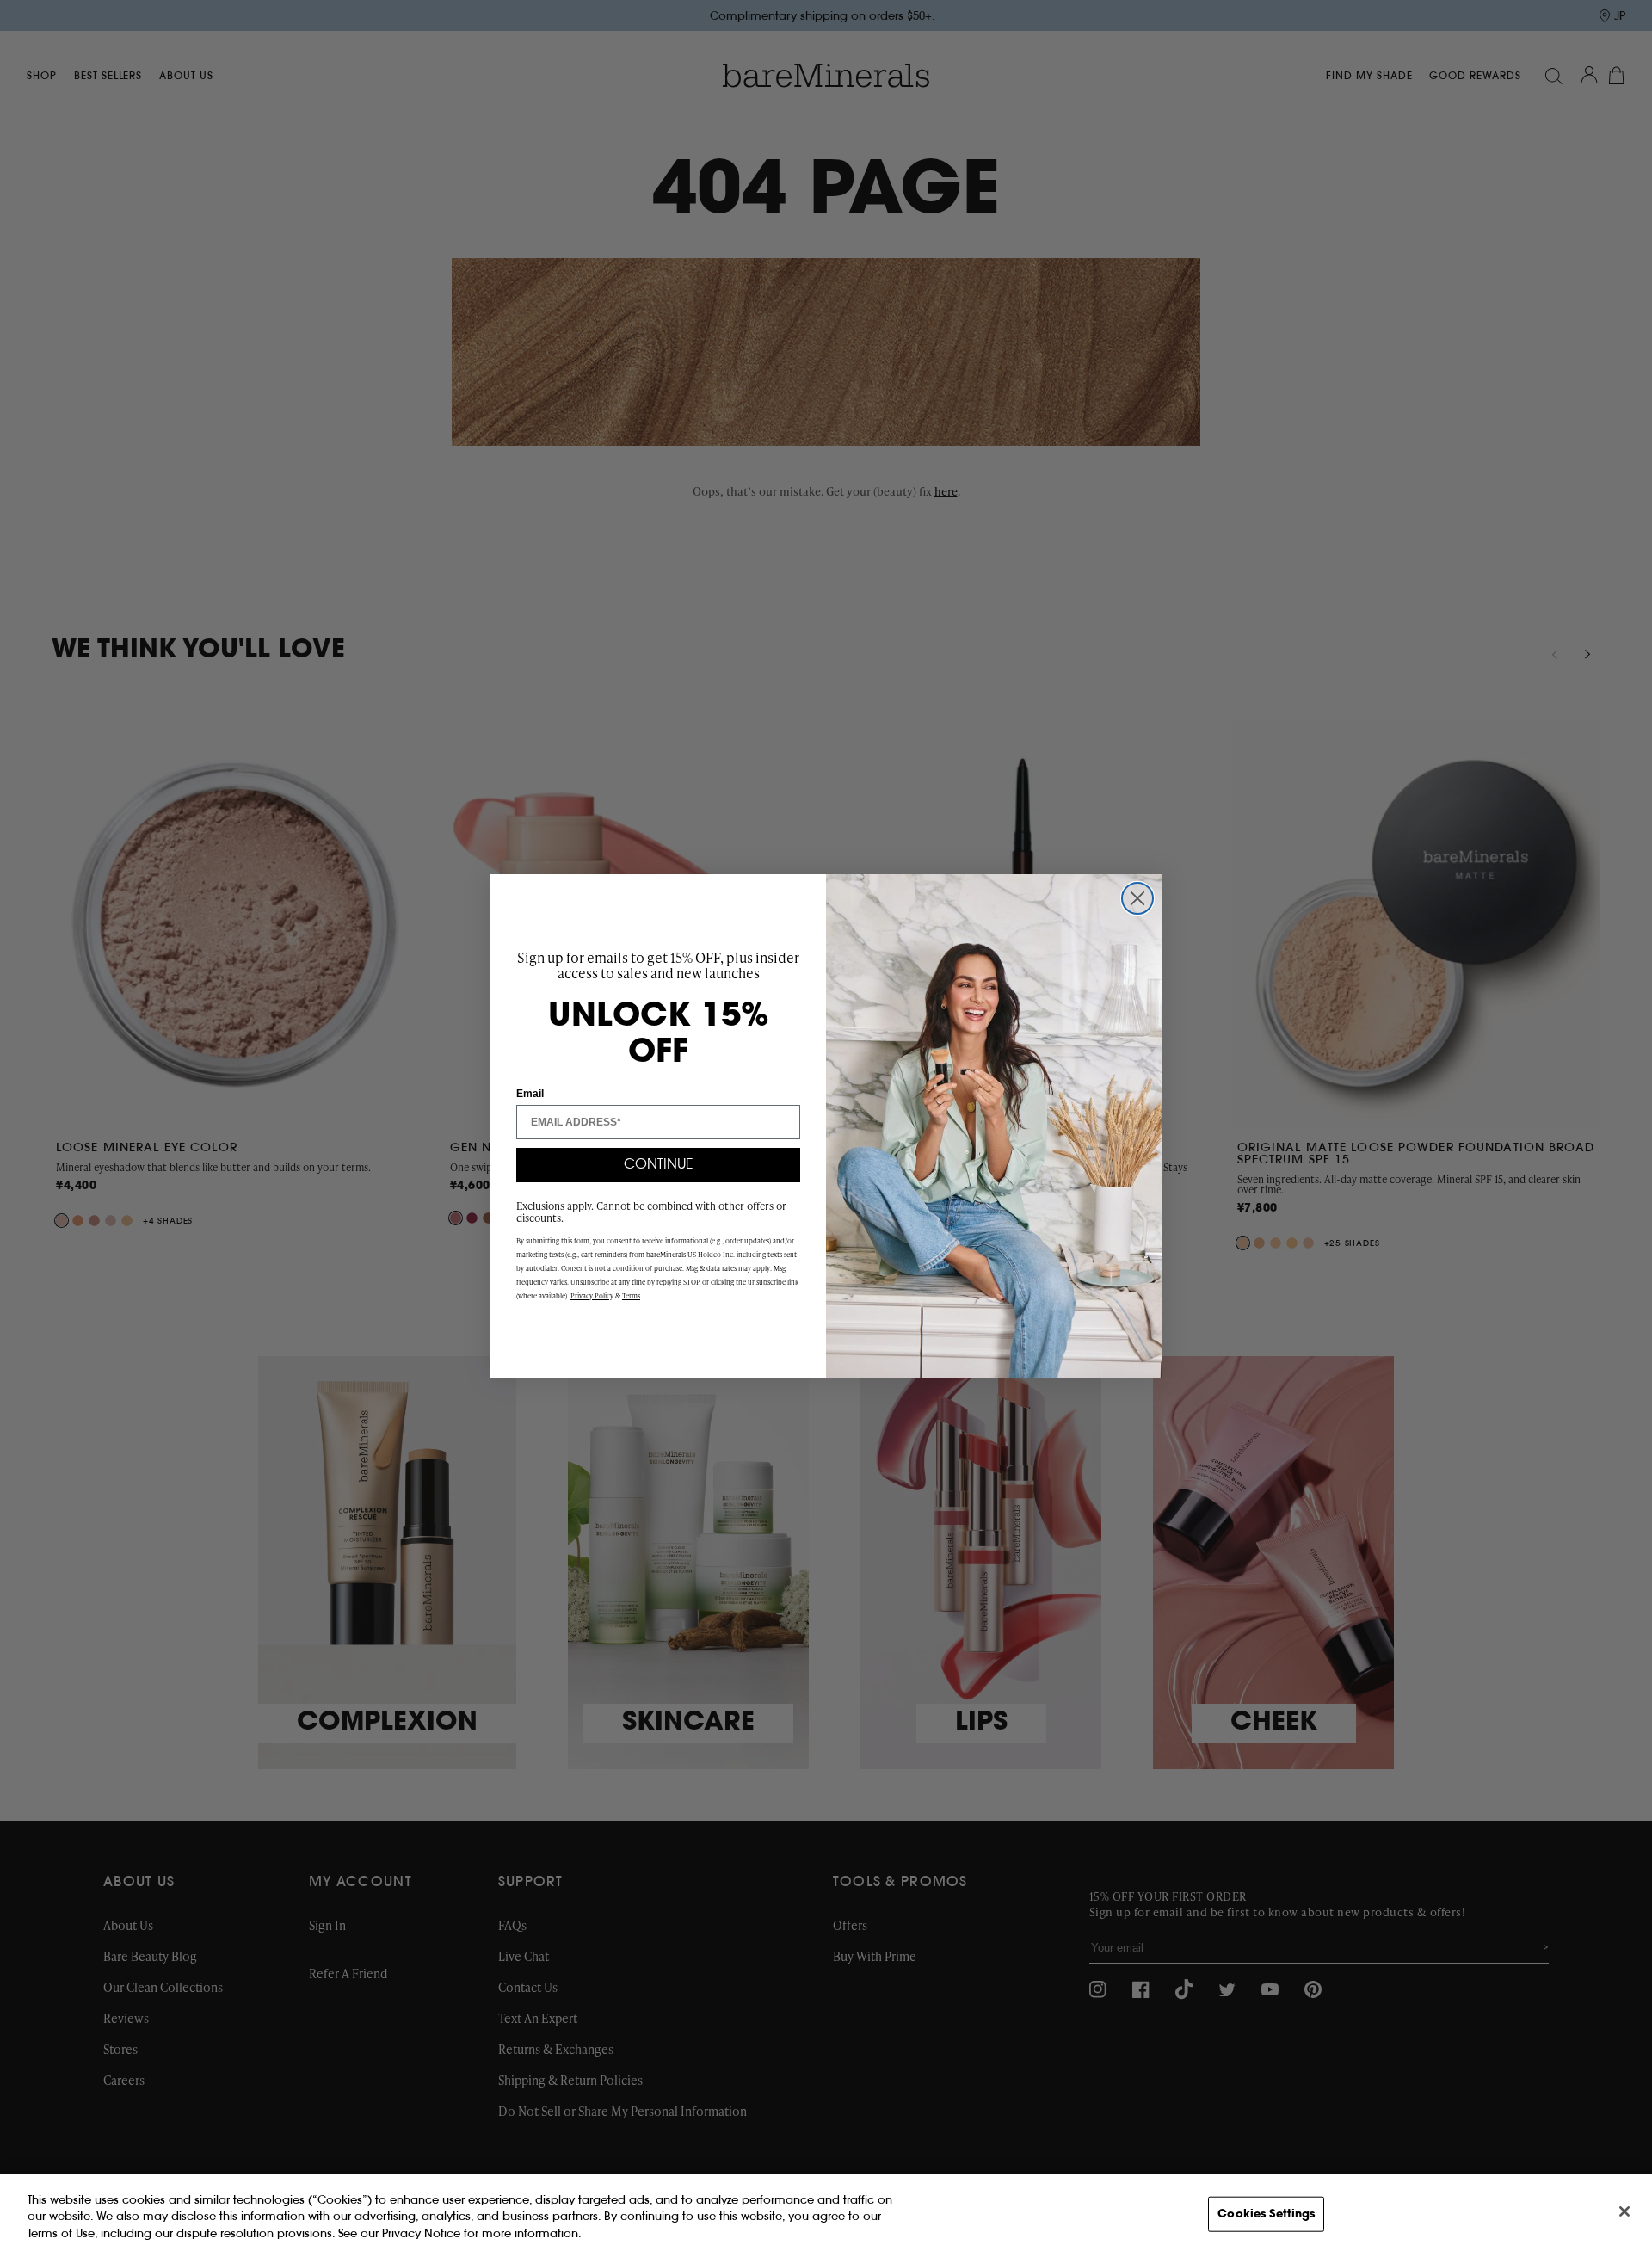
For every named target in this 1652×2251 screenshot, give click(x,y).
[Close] (1624, 2211)
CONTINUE (659, 1165)
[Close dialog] (1137, 898)
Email (530, 1094)
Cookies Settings (1266, 2214)
